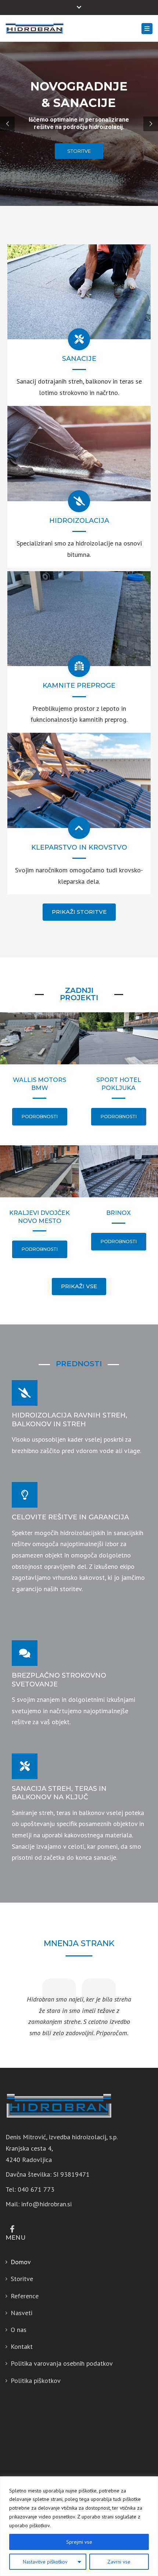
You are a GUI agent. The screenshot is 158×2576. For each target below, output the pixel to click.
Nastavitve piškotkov (45, 2562)
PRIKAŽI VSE (79, 1286)
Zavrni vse (119, 2562)
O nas (19, 2330)
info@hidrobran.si (46, 2204)
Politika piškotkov (36, 2381)
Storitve (22, 2279)
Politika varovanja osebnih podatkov (62, 2363)
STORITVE (79, 151)
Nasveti (21, 2313)
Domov (21, 2262)
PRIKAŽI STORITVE (79, 912)
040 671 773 (36, 2189)
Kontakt (22, 2346)
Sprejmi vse (79, 2542)
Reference (25, 2296)
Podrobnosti (40, 1117)
